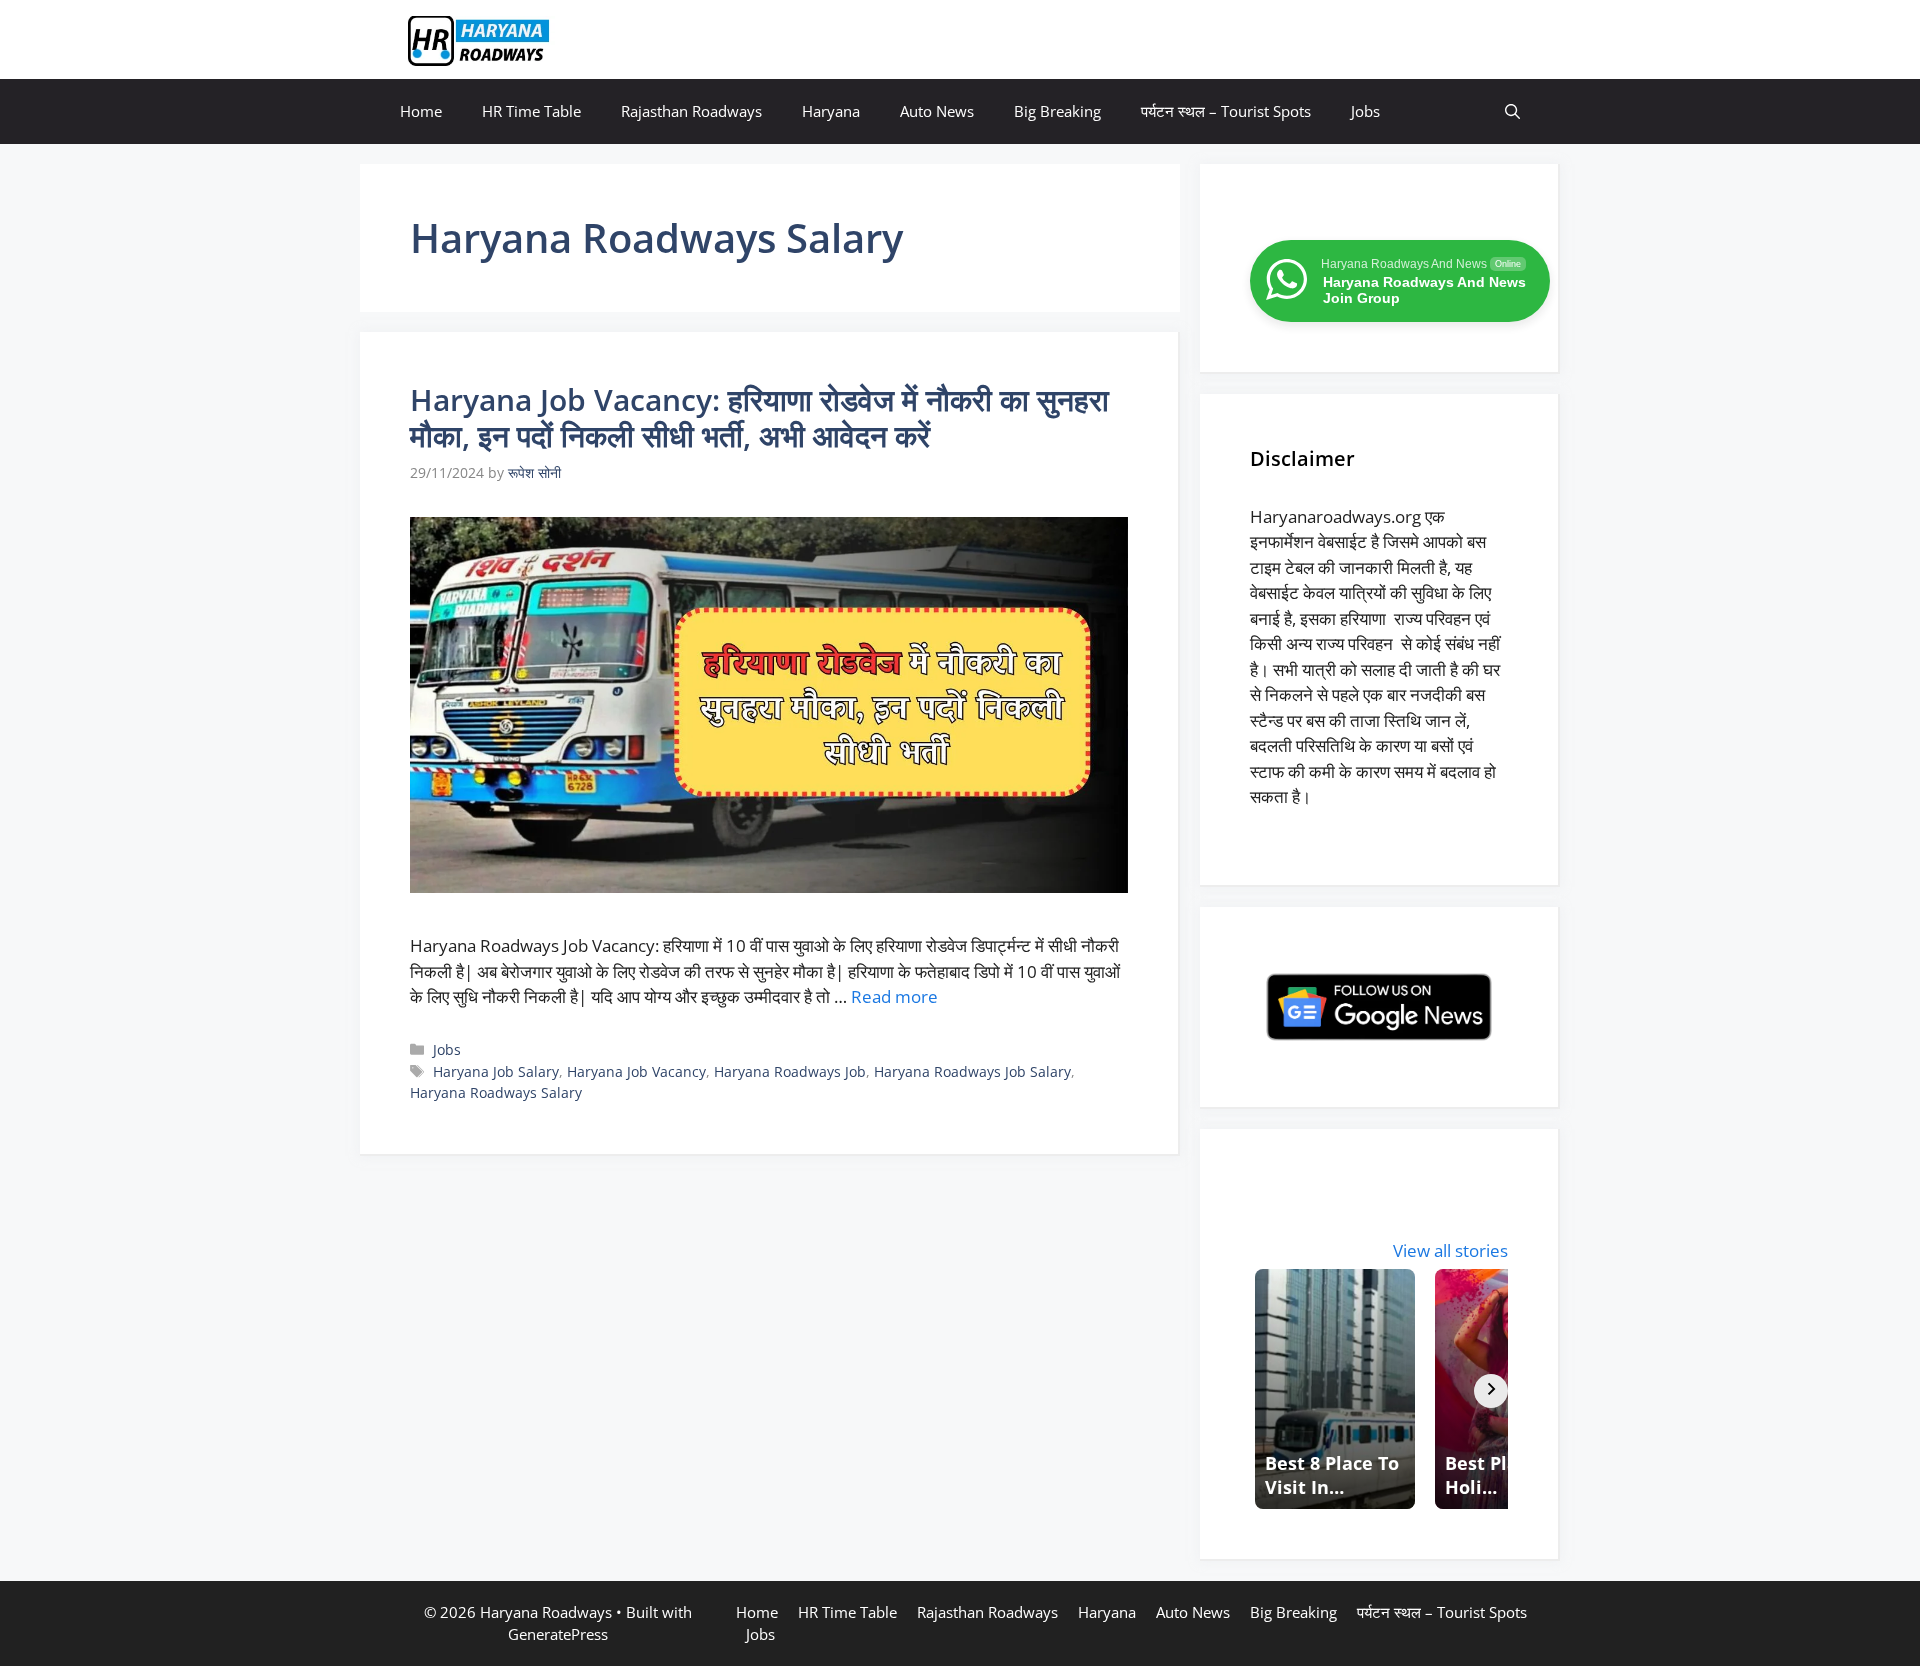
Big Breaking (1057, 111)
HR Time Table (531, 111)
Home (421, 111)
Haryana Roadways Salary (496, 1092)
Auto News (937, 111)
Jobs (1365, 111)
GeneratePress (558, 1634)
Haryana (831, 111)
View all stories (1450, 1250)
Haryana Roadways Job (790, 1071)
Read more (894, 996)
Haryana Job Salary (496, 1071)
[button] (1512, 111)
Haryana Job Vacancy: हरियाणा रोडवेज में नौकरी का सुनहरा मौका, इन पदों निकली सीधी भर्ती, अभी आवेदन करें (759, 417)
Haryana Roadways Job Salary (972, 1071)
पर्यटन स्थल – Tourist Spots (1226, 111)
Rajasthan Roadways (691, 111)
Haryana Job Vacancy (636, 1071)
